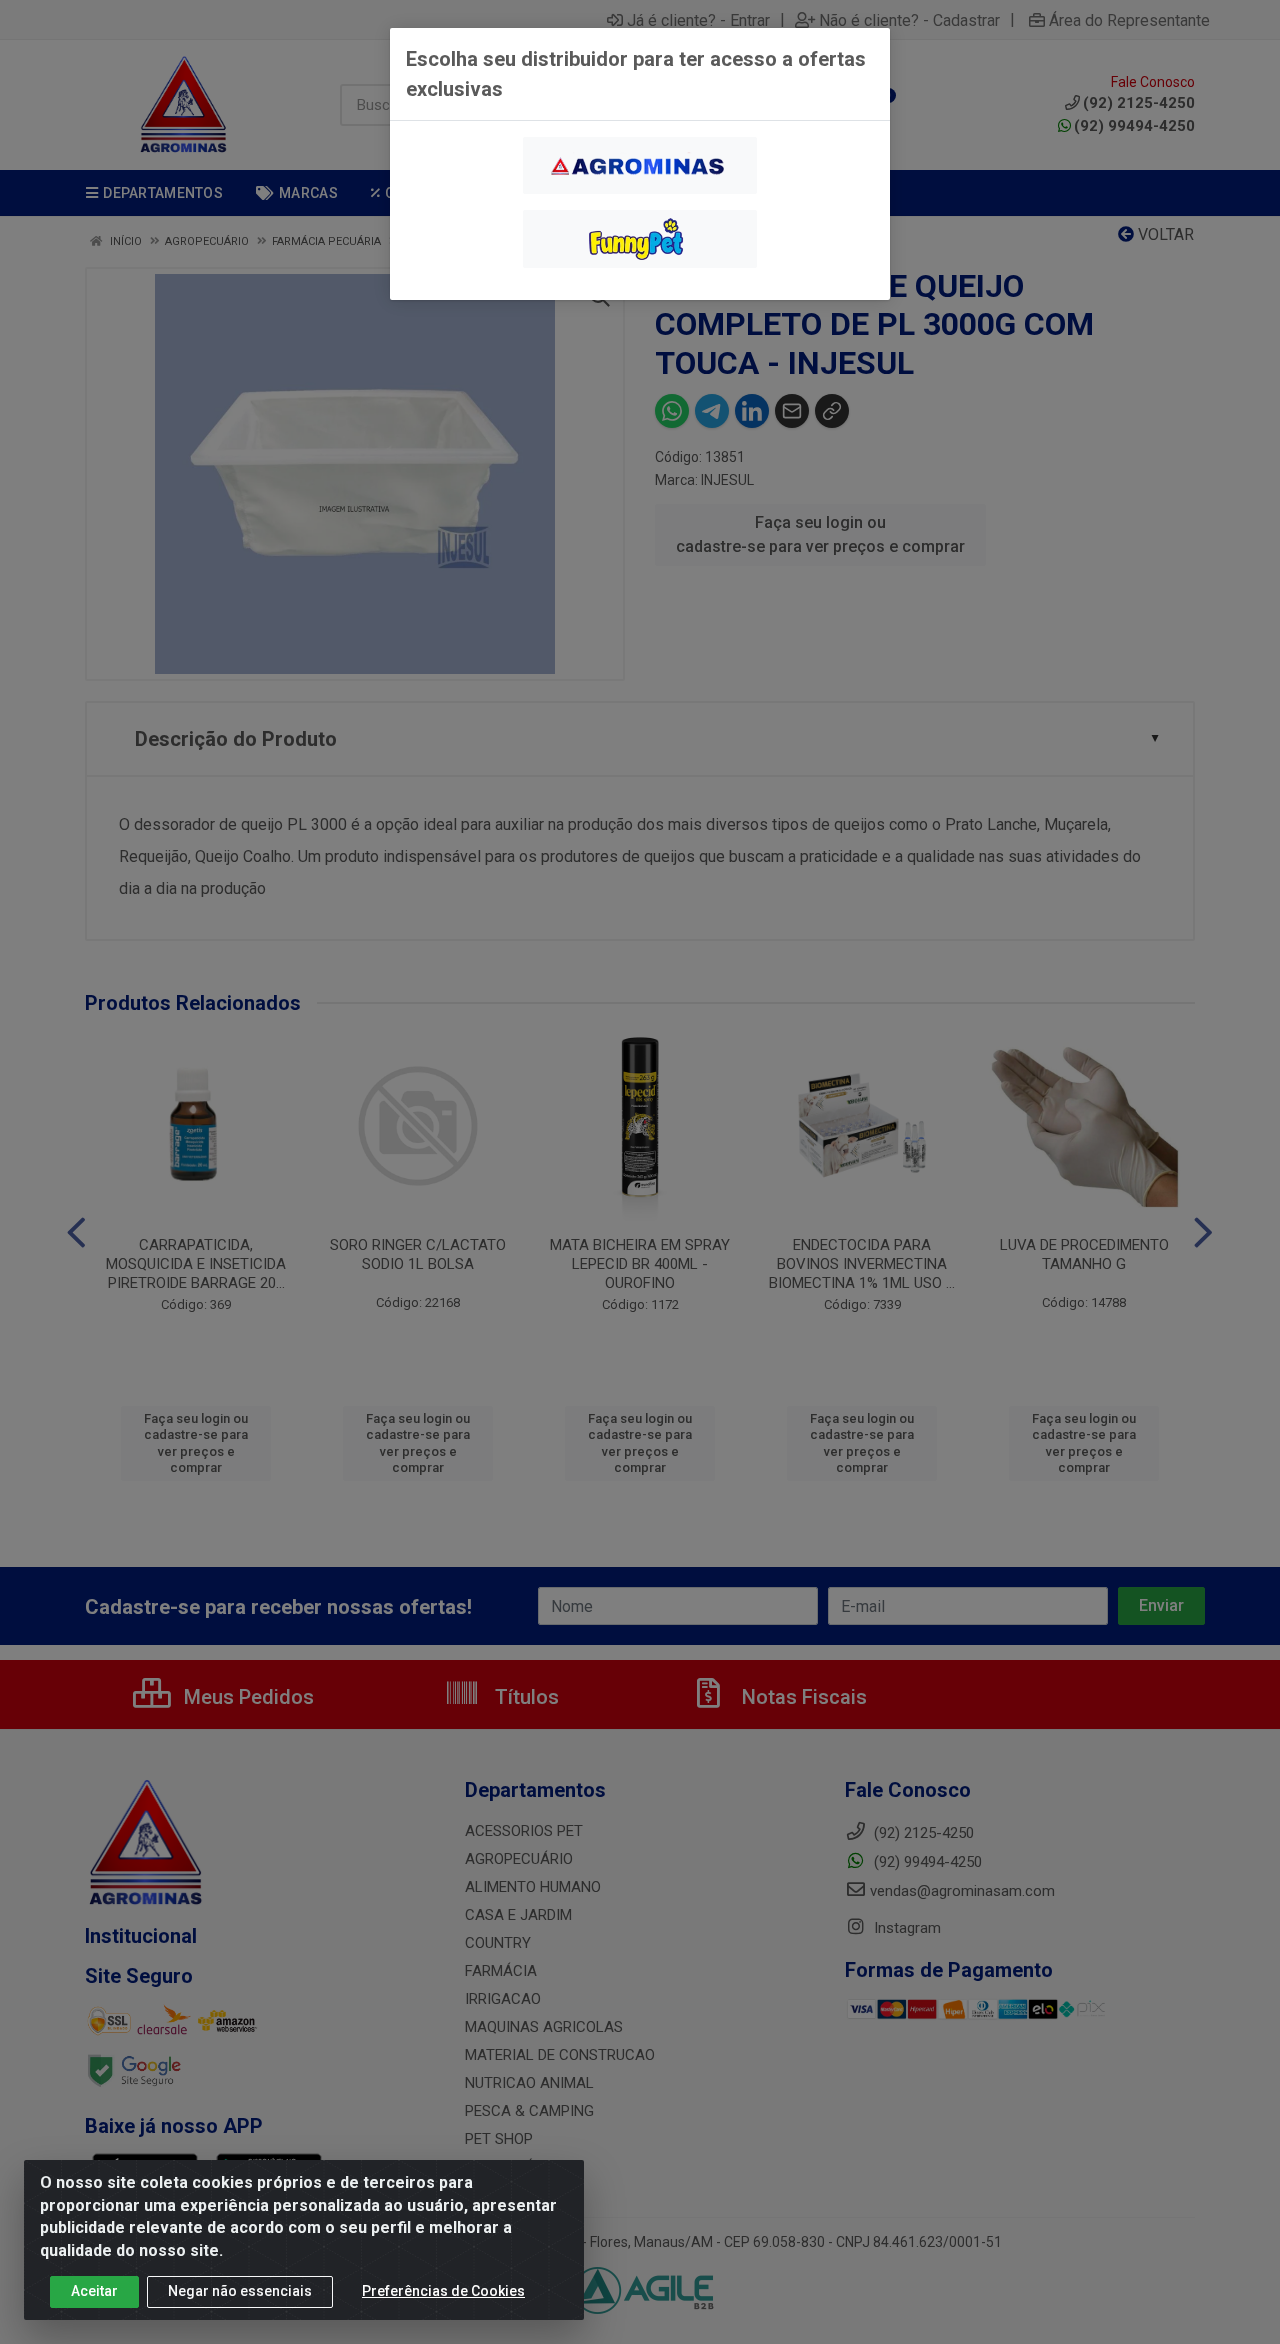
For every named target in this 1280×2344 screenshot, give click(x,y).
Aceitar (94, 2291)
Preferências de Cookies (443, 2291)
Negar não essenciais (240, 2291)
